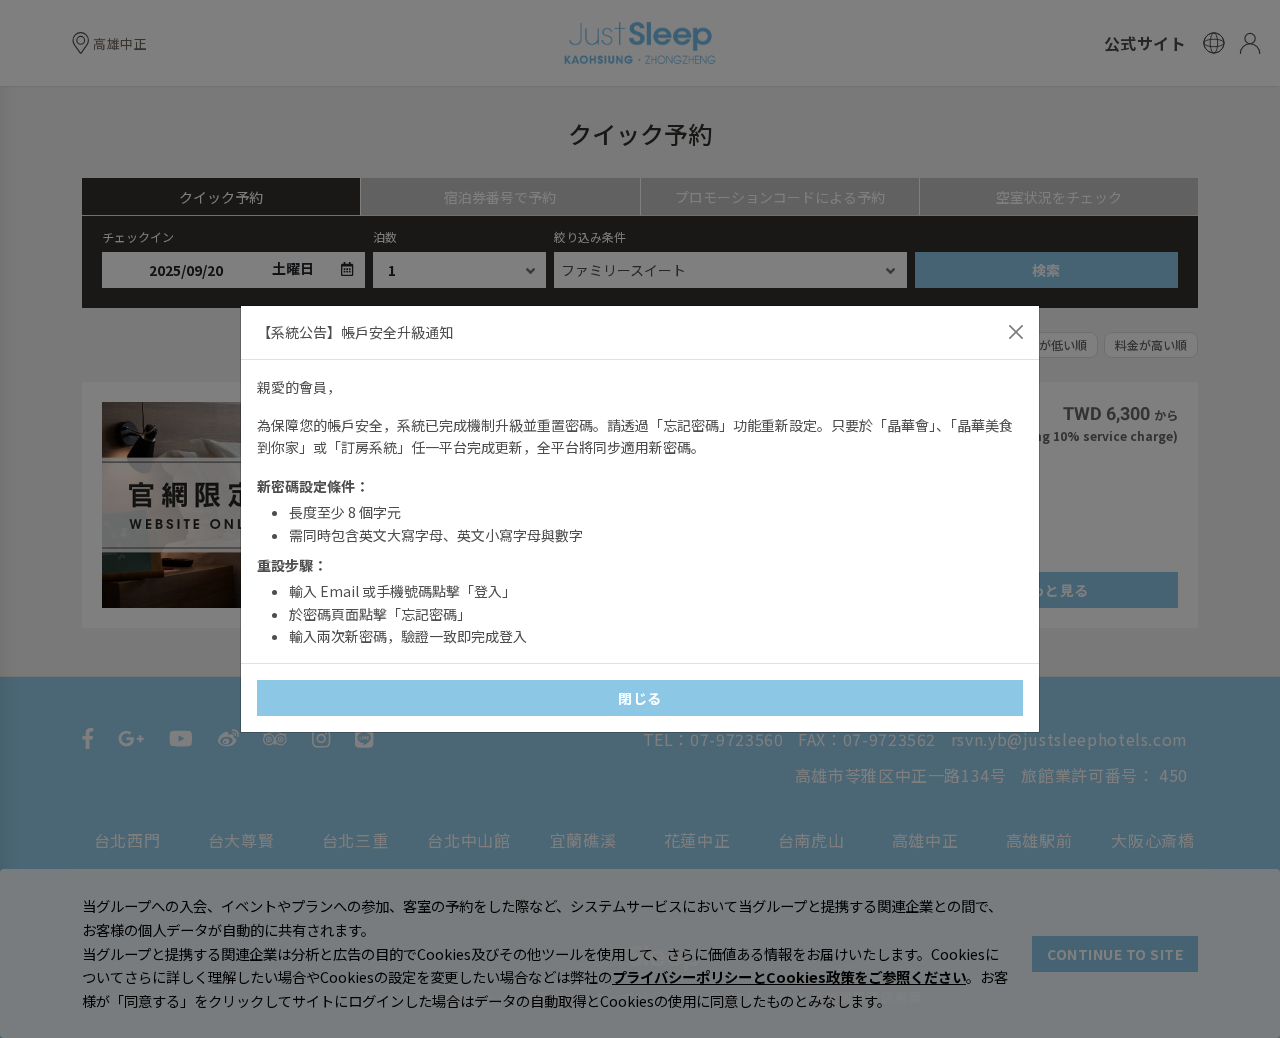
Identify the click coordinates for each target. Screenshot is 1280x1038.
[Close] (1016, 332)
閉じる (640, 698)
